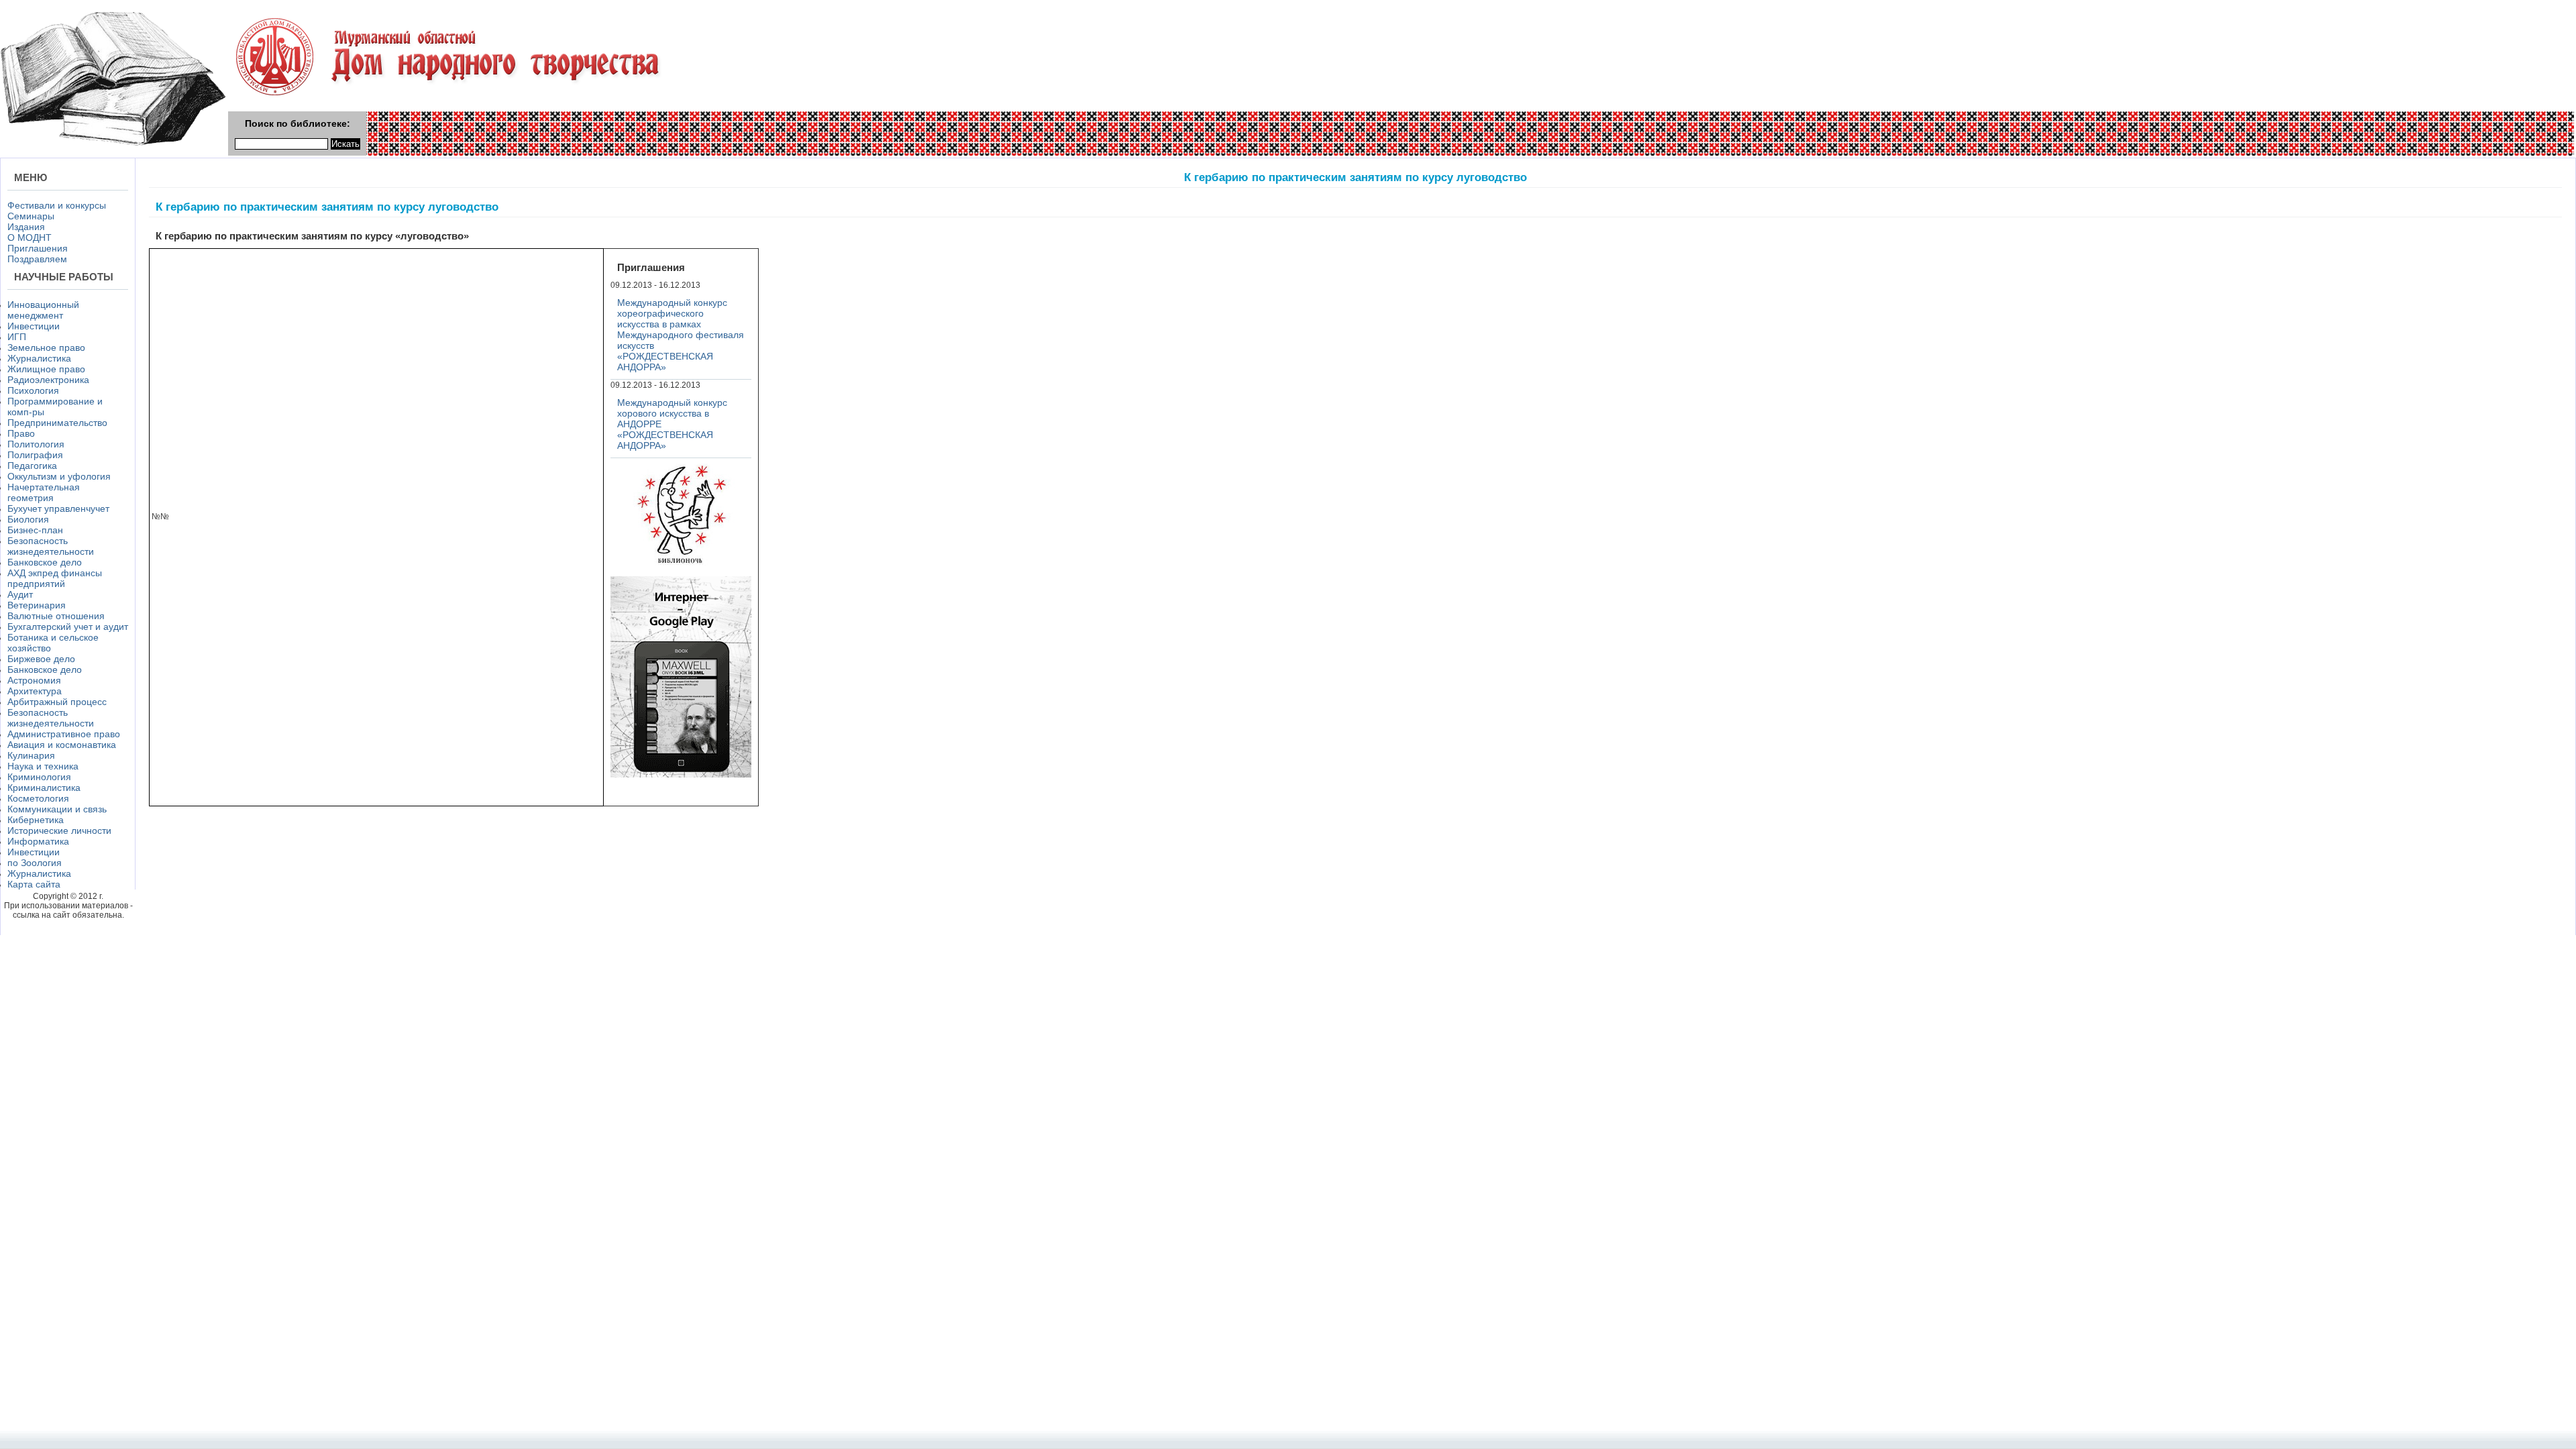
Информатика (38, 841)
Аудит (20, 594)
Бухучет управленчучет (58, 508)
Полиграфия (35, 455)
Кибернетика (36, 820)
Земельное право (46, 347)
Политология (36, 444)
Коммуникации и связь (57, 809)
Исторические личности (59, 830)
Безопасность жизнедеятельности (51, 546)
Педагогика (32, 466)
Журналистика (39, 358)
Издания (26, 227)
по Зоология (35, 863)
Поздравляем (37, 259)
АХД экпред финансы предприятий (55, 578)
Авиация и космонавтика (62, 745)
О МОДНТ (30, 237)
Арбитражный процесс (57, 702)
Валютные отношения (56, 616)
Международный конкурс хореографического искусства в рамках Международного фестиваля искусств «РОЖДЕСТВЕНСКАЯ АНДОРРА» (681, 335)
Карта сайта (34, 884)
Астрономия (34, 680)
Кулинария (31, 755)
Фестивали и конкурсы (57, 205)
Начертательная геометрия (44, 492)
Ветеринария (37, 605)
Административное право (64, 734)
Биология (28, 519)
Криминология (39, 777)
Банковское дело (45, 562)
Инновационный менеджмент (43, 310)
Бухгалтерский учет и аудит (68, 627)
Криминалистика (44, 788)
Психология (33, 390)
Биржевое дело (41, 659)
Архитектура (35, 691)
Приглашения (38, 248)
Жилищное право (46, 369)
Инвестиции (34, 326)
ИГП (17, 337)
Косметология (38, 798)
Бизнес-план (35, 530)
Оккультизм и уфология (59, 476)
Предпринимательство (57, 423)
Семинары (31, 216)
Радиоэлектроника (48, 380)
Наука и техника (43, 766)
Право (21, 433)
